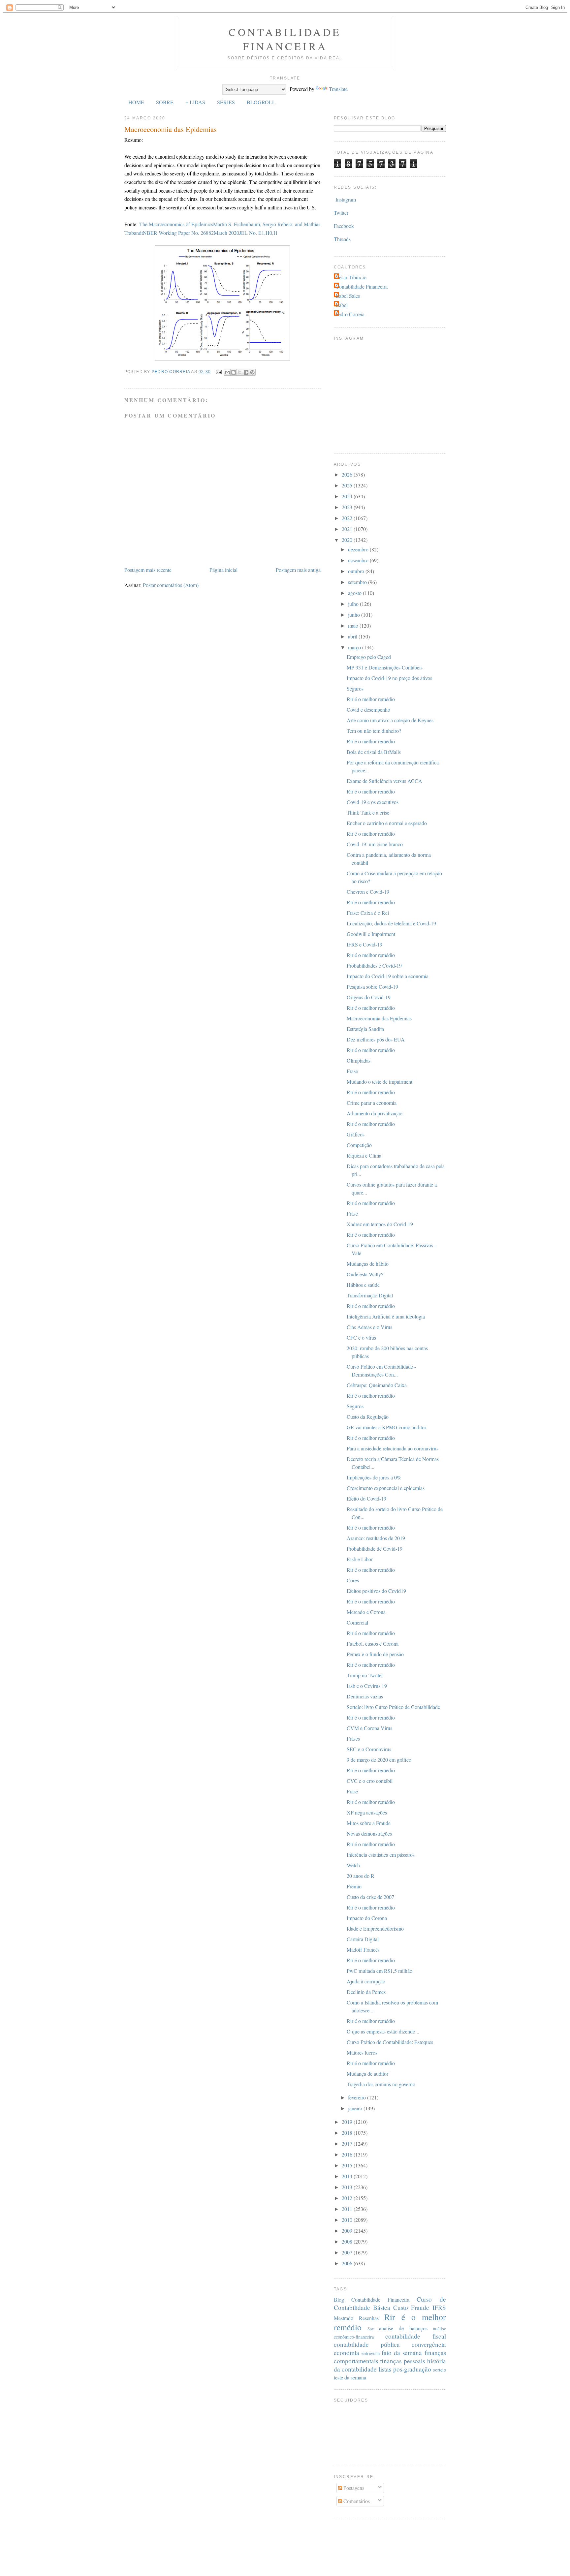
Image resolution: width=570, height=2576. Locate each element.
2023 (348, 507)
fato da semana (402, 2353)
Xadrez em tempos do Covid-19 (380, 1224)
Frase (352, 1071)
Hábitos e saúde (363, 1285)
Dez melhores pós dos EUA (376, 1039)
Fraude (420, 2307)
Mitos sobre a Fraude (369, 1823)
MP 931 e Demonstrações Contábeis (385, 667)
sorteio (440, 2370)
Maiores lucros (362, 2052)
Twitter (341, 213)
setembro (358, 582)
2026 (348, 474)
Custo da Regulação (368, 1417)
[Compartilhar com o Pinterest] (252, 372)
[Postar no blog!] (234, 372)
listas (385, 2369)
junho (355, 615)
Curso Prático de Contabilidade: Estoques (390, 2042)
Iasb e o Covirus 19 (367, 1686)
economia (347, 2353)
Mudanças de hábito (368, 1264)
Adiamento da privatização (375, 1113)
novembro (359, 560)
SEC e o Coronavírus (369, 1749)
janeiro (356, 2108)
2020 (348, 540)
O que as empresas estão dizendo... (383, 2031)
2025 (348, 485)
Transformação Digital (370, 1295)
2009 (348, 2231)
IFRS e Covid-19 (364, 944)
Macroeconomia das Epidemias (379, 1018)
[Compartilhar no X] (240, 372)
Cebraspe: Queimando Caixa (377, 1385)
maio (354, 625)
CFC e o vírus (361, 1337)
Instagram (346, 199)
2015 (348, 2165)
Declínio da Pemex (366, 1992)
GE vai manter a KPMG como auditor (386, 1427)
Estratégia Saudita (365, 1029)
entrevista (371, 2353)
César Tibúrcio (351, 277)
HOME (136, 102)
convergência (429, 2344)
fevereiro (358, 2097)
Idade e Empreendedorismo (375, 1928)
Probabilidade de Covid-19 (375, 1549)
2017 (348, 2143)
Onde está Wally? (365, 1274)
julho (354, 604)
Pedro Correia (350, 314)
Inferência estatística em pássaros (381, 1855)
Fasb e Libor (360, 1559)
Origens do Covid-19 (369, 997)
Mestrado (344, 2318)
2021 (348, 529)
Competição (359, 1145)
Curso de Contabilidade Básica (390, 2303)
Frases (353, 1738)
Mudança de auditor (367, 2074)
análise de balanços (403, 2328)
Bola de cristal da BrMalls (374, 752)
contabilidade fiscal (416, 2336)
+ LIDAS (195, 102)
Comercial (357, 1622)
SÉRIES (226, 102)
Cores (353, 1580)
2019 (348, 2122)
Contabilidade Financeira (285, 39)
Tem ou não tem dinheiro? (374, 731)
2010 (348, 2220)
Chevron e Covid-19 (368, 892)
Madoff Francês (363, 1950)
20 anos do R (361, 1876)
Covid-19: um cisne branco (375, 844)
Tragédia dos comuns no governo (381, 2084)
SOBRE (165, 102)
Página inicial (223, 570)
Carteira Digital (363, 1939)
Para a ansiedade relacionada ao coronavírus (393, 1448)
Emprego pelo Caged (369, 657)
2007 (348, 2252)
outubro (357, 571)
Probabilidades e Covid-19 (374, 965)
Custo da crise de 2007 (370, 1897)
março (355, 647)
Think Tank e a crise (368, 812)
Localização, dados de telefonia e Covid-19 (391, 923)
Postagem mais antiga (298, 570)
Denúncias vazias (365, 1696)
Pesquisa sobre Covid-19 (372, 987)
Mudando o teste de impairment (380, 1082)
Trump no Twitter (365, 1675)
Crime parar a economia (372, 1103)
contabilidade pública (367, 2344)
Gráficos (356, 1134)
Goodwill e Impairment (371, 934)
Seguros (355, 688)
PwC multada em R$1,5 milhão (380, 1971)
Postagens (353, 2488)
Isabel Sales (348, 296)
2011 (348, 2209)
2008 (348, 2241)
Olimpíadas (359, 1060)
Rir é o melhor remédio (371, 699)
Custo (401, 2307)
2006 (348, 2263)
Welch (353, 1865)
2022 (348, 518)
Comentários (356, 2501)
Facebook (344, 226)
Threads (342, 239)
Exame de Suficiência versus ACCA (384, 781)
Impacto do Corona (367, 1918)
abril (353, 636)
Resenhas (369, 2318)
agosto (355, 593)
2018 (348, 2133)
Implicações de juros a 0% (374, 1477)
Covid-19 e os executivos (373, 802)
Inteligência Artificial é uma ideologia (386, 1316)
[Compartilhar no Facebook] (246, 372)
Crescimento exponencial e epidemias (386, 1488)
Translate (338, 89)
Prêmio (354, 1886)
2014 (348, 2176)
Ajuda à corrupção (366, 1981)
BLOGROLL (261, 102)
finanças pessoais (402, 2361)
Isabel (342, 305)
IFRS (439, 2307)
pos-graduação (412, 2369)
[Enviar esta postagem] (218, 372)
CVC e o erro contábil (370, 1781)
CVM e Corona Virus (369, 1728)
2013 (348, 2187)
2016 (348, 2154)
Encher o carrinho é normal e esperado (387, 823)
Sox (371, 2329)
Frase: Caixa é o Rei (368, 913)
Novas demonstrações (369, 1833)
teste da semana (350, 2377)
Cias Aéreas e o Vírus (369, 1327)
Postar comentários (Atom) (171, 585)
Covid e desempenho (368, 710)
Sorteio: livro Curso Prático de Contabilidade (393, 1707)
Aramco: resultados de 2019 (376, 1538)
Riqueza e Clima (364, 1155)
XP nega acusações (367, 1812)
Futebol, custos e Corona (373, 1644)
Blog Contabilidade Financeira (372, 2299)
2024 (348, 496)
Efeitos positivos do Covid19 (376, 1591)
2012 (348, 2198)
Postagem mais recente (148, 570)
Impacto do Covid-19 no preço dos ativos (389, 678)
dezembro (359, 549)
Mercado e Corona (366, 1612)
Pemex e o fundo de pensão (375, 1654)
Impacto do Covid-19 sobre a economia (388, 976)
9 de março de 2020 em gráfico (379, 1760)
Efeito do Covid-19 (366, 1498)
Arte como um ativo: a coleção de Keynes (390, 720)
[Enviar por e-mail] (227, 372)
